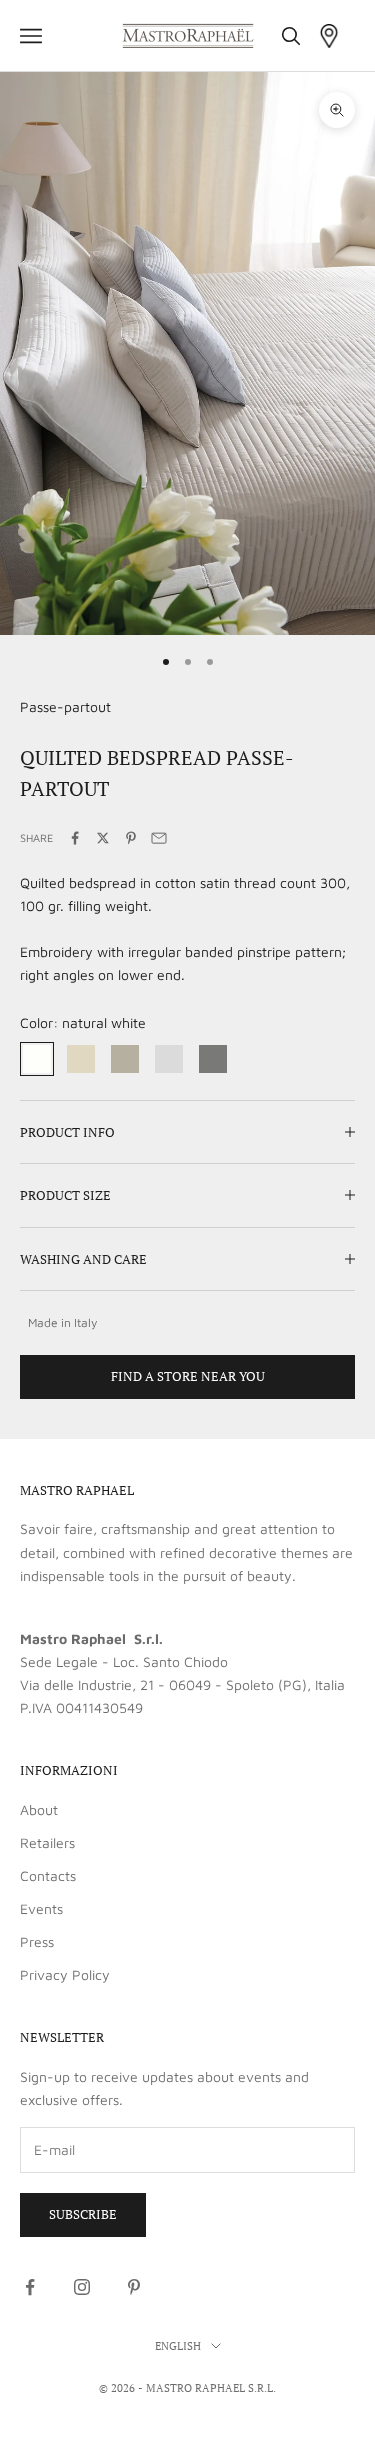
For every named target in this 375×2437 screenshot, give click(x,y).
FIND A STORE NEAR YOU (188, 1376)
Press (37, 1941)
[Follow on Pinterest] (134, 2287)
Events (41, 1908)
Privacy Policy (65, 1974)
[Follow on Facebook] (30, 2287)
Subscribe (83, 2214)
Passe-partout (65, 706)
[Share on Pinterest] (131, 838)
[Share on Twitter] (103, 838)
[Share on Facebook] (75, 838)
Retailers (47, 1842)
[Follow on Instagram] (82, 2287)
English (178, 2346)
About (39, 1809)
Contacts (48, 1875)
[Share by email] (159, 838)
